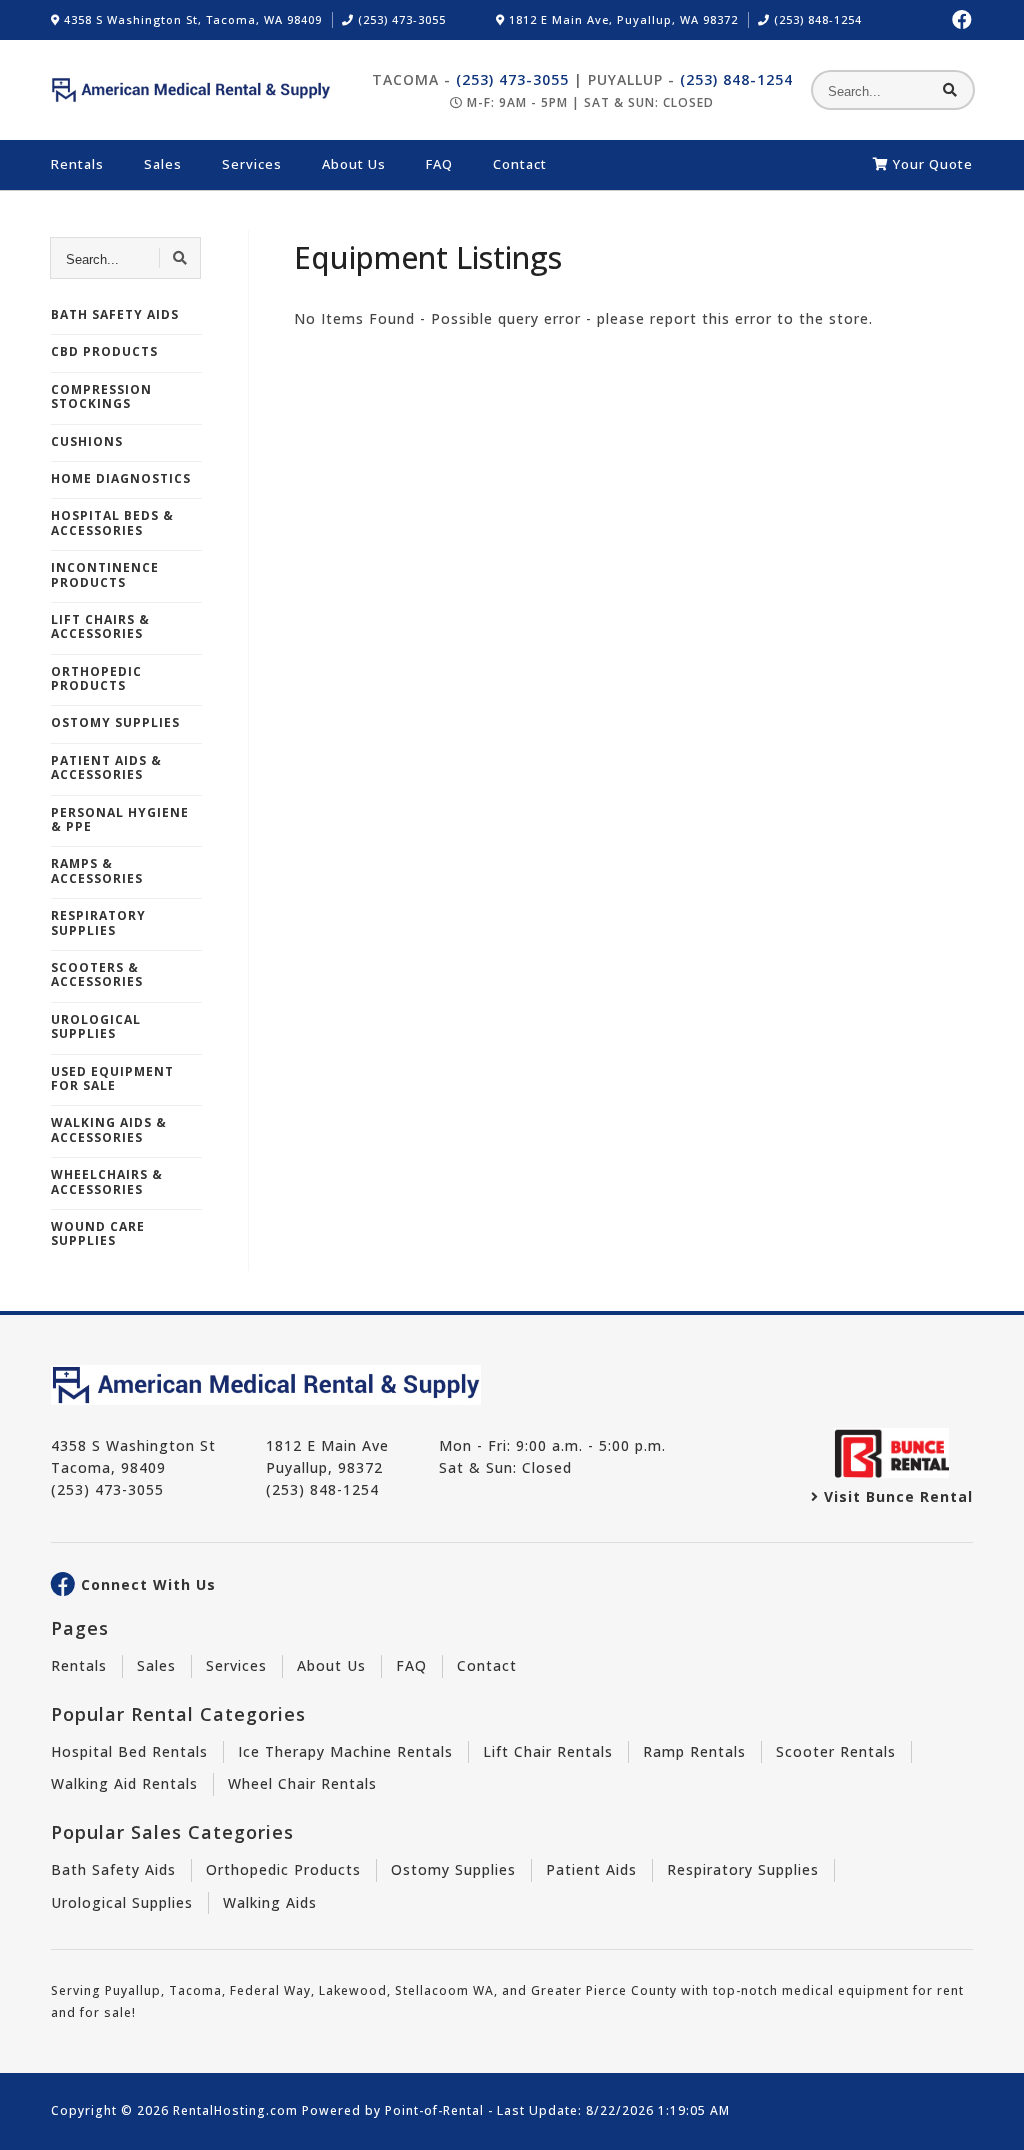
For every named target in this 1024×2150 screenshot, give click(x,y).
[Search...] (950, 90)
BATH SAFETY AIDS (115, 314)
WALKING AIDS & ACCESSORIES (109, 1129)
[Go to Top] (986, 2116)
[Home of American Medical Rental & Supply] (191, 90)
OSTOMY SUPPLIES (115, 722)
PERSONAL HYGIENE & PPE (120, 819)
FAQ (439, 164)
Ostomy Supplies (453, 1869)
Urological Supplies (122, 1902)
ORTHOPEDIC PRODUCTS (96, 678)
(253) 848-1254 (816, 19)
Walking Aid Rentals (124, 1783)
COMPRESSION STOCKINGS (101, 396)
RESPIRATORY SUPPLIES (98, 922)
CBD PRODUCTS (104, 351)
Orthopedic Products (283, 1869)
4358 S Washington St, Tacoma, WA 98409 (191, 19)
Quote (933, 164)
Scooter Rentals (836, 1751)
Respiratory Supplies (743, 1869)
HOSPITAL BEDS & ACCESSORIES (112, 522)
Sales (163, 164)
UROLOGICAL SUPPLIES (96, 1026)
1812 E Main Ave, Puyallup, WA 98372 (621, 19)
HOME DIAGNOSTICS (121, 478)
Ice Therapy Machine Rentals (345, 1751)
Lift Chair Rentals (548, 1751)
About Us (354, 164)
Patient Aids (591, 1869)
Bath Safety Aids (113, 1869)
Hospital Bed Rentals (129, 1751)
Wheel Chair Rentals (302, 1783)
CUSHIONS (87, 441)
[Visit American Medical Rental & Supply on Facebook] (962, 20)
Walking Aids (270, 1902)
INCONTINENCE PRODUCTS (105, 574)
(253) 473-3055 (400, 19)
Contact (520, 164)
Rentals (77, 164)
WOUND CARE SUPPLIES (98, 1233)
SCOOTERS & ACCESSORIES (97, 974)
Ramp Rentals (694, 1751)
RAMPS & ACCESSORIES (97, 870)
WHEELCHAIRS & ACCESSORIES (107, 1181)
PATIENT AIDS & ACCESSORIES (106, 767)
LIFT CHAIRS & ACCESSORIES (100, 626)
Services (252, 164)
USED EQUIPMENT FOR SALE (112, 1078)
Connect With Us (148, 1585)
